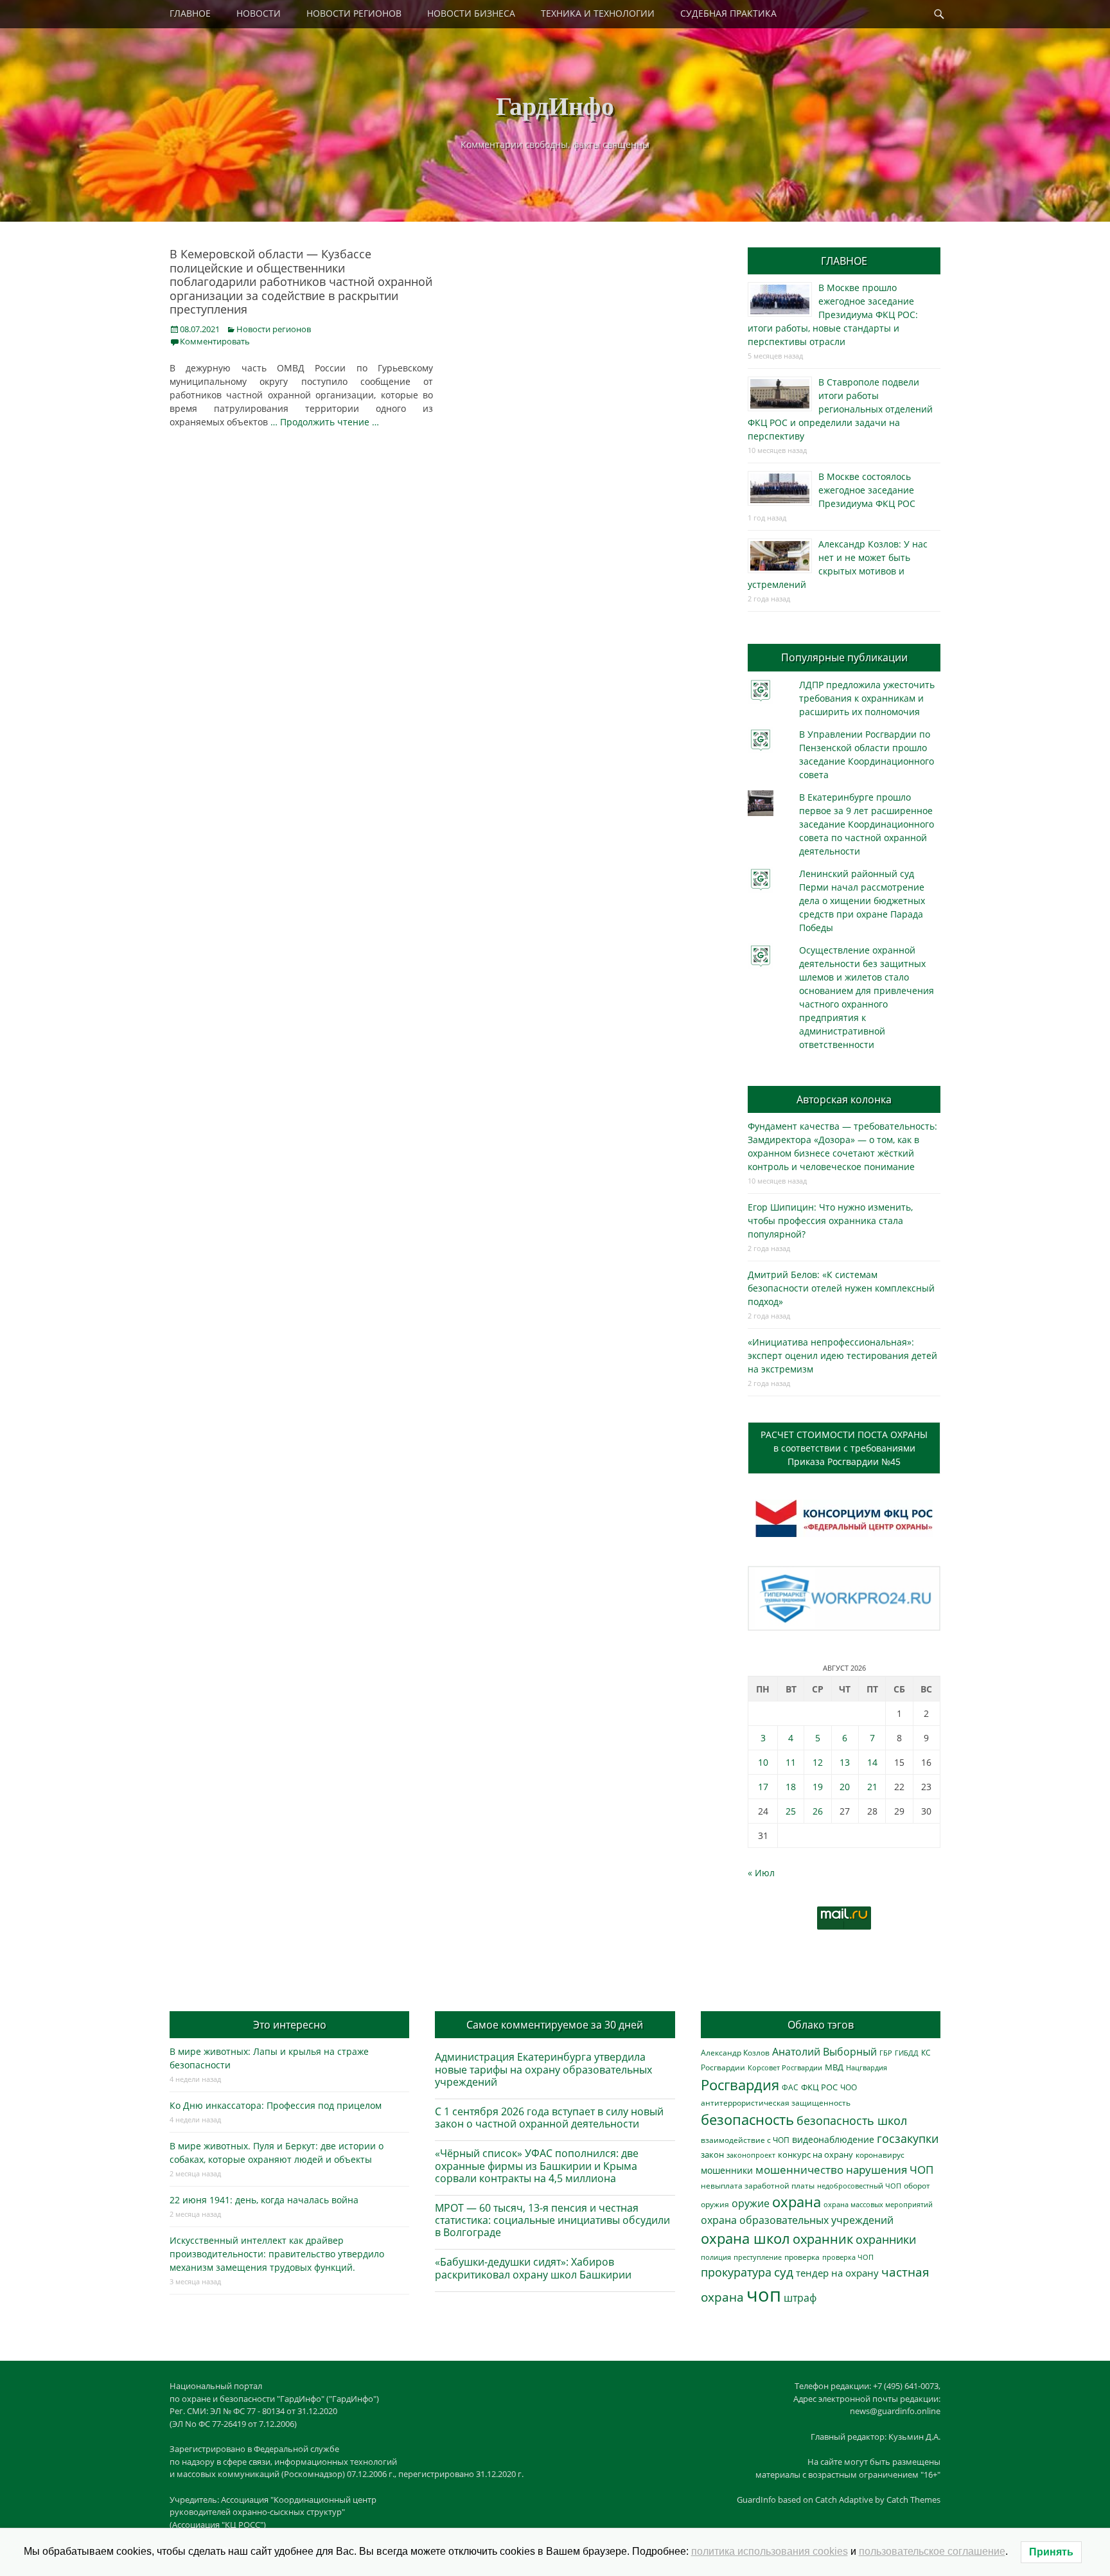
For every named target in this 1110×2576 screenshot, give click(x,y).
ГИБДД (907, 2053)
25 (791, 1811)
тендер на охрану (837, 2273)
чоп (764, 2295)
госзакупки (908, 2138)
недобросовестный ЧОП (859, 2186)
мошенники (727, 2170)
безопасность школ (852, 2120)
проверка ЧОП (848, 2257)
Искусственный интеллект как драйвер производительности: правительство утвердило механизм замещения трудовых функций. (277, 2254)
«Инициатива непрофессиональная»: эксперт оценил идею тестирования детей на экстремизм (842, 1355)
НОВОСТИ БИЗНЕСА (471, 13)
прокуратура (736, 2272)
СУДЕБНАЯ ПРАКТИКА (728, 13)
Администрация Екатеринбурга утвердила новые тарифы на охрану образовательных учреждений (543, 2069)
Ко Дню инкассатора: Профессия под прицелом (276, 2105)
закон (712, 2155)
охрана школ (745, 2238)
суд (784, 2272)
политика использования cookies (770, 2551)
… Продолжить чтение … (325, 422)
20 (845, 1787)
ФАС (790, 2087)
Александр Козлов (735, 2052)
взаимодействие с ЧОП (745, 2140)
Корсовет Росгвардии (785, 2068)
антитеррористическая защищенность (776, 2103)
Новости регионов (274, 329)
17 (763, 1787)
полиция (716, 2257)
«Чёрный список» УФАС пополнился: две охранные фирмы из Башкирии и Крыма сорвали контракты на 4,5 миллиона (537, 2165)
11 (791, 1762)
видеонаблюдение (833, 2139)
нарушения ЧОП (890, 2170)
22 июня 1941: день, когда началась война (264, 2200)
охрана (797, 2202)
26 (818, 1811)
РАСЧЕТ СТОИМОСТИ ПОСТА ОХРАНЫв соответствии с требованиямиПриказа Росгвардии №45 (844, 1448)
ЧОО (849, 2087)
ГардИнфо (555, 105)
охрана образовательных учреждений (797, 2220)
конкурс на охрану (815, 2155)
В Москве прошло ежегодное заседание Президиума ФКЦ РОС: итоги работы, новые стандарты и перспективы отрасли (833, 315)
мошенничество (799, 2170)
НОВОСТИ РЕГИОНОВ (354, 13)
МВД (834, 2067)
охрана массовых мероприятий (878, 2204)
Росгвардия (740, 2085)
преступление (758, 2257)
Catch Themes (913, 2500)
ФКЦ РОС (819, 2087)
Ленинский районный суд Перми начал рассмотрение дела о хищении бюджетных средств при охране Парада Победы (862, 901)
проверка (802, 2257)
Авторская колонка (844, 1099)
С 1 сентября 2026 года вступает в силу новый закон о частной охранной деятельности (549, 2118)
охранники (886, 2239)
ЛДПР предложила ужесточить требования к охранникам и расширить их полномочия (867, 698)
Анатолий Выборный (824, 2052)
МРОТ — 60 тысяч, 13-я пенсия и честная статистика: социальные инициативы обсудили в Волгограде (552, 2220)
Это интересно (290, 2025)
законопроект (751, 2155)
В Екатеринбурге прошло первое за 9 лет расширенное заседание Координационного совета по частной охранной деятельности (867, 824)
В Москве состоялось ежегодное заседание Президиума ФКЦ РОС (867, 490)
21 (872, 1787)
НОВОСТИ (259, 13)
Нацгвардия (867, 2067)
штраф (800, 2298)
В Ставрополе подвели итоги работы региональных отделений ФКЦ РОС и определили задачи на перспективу (840, 409)
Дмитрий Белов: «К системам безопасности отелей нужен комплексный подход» (841, 1288)
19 (818, 1787)
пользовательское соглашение (932, 2551)
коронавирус (880, 2154)
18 (791, 1787)
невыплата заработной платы (758, 2185)
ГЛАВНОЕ (190, 13)
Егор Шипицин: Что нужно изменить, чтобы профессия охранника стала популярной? (830, 1221)
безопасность (747, 2119)
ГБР (886, 2053)
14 (872, 1762)
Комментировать (215, 341)
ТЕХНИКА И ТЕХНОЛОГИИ (598, 13)
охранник (823, 2239)
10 (763, 1762)
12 (818, 1762)
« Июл (761, 1873)
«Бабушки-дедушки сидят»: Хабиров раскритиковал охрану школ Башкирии (533, 2268)
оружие (751, 2203)
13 (845, 1762)
